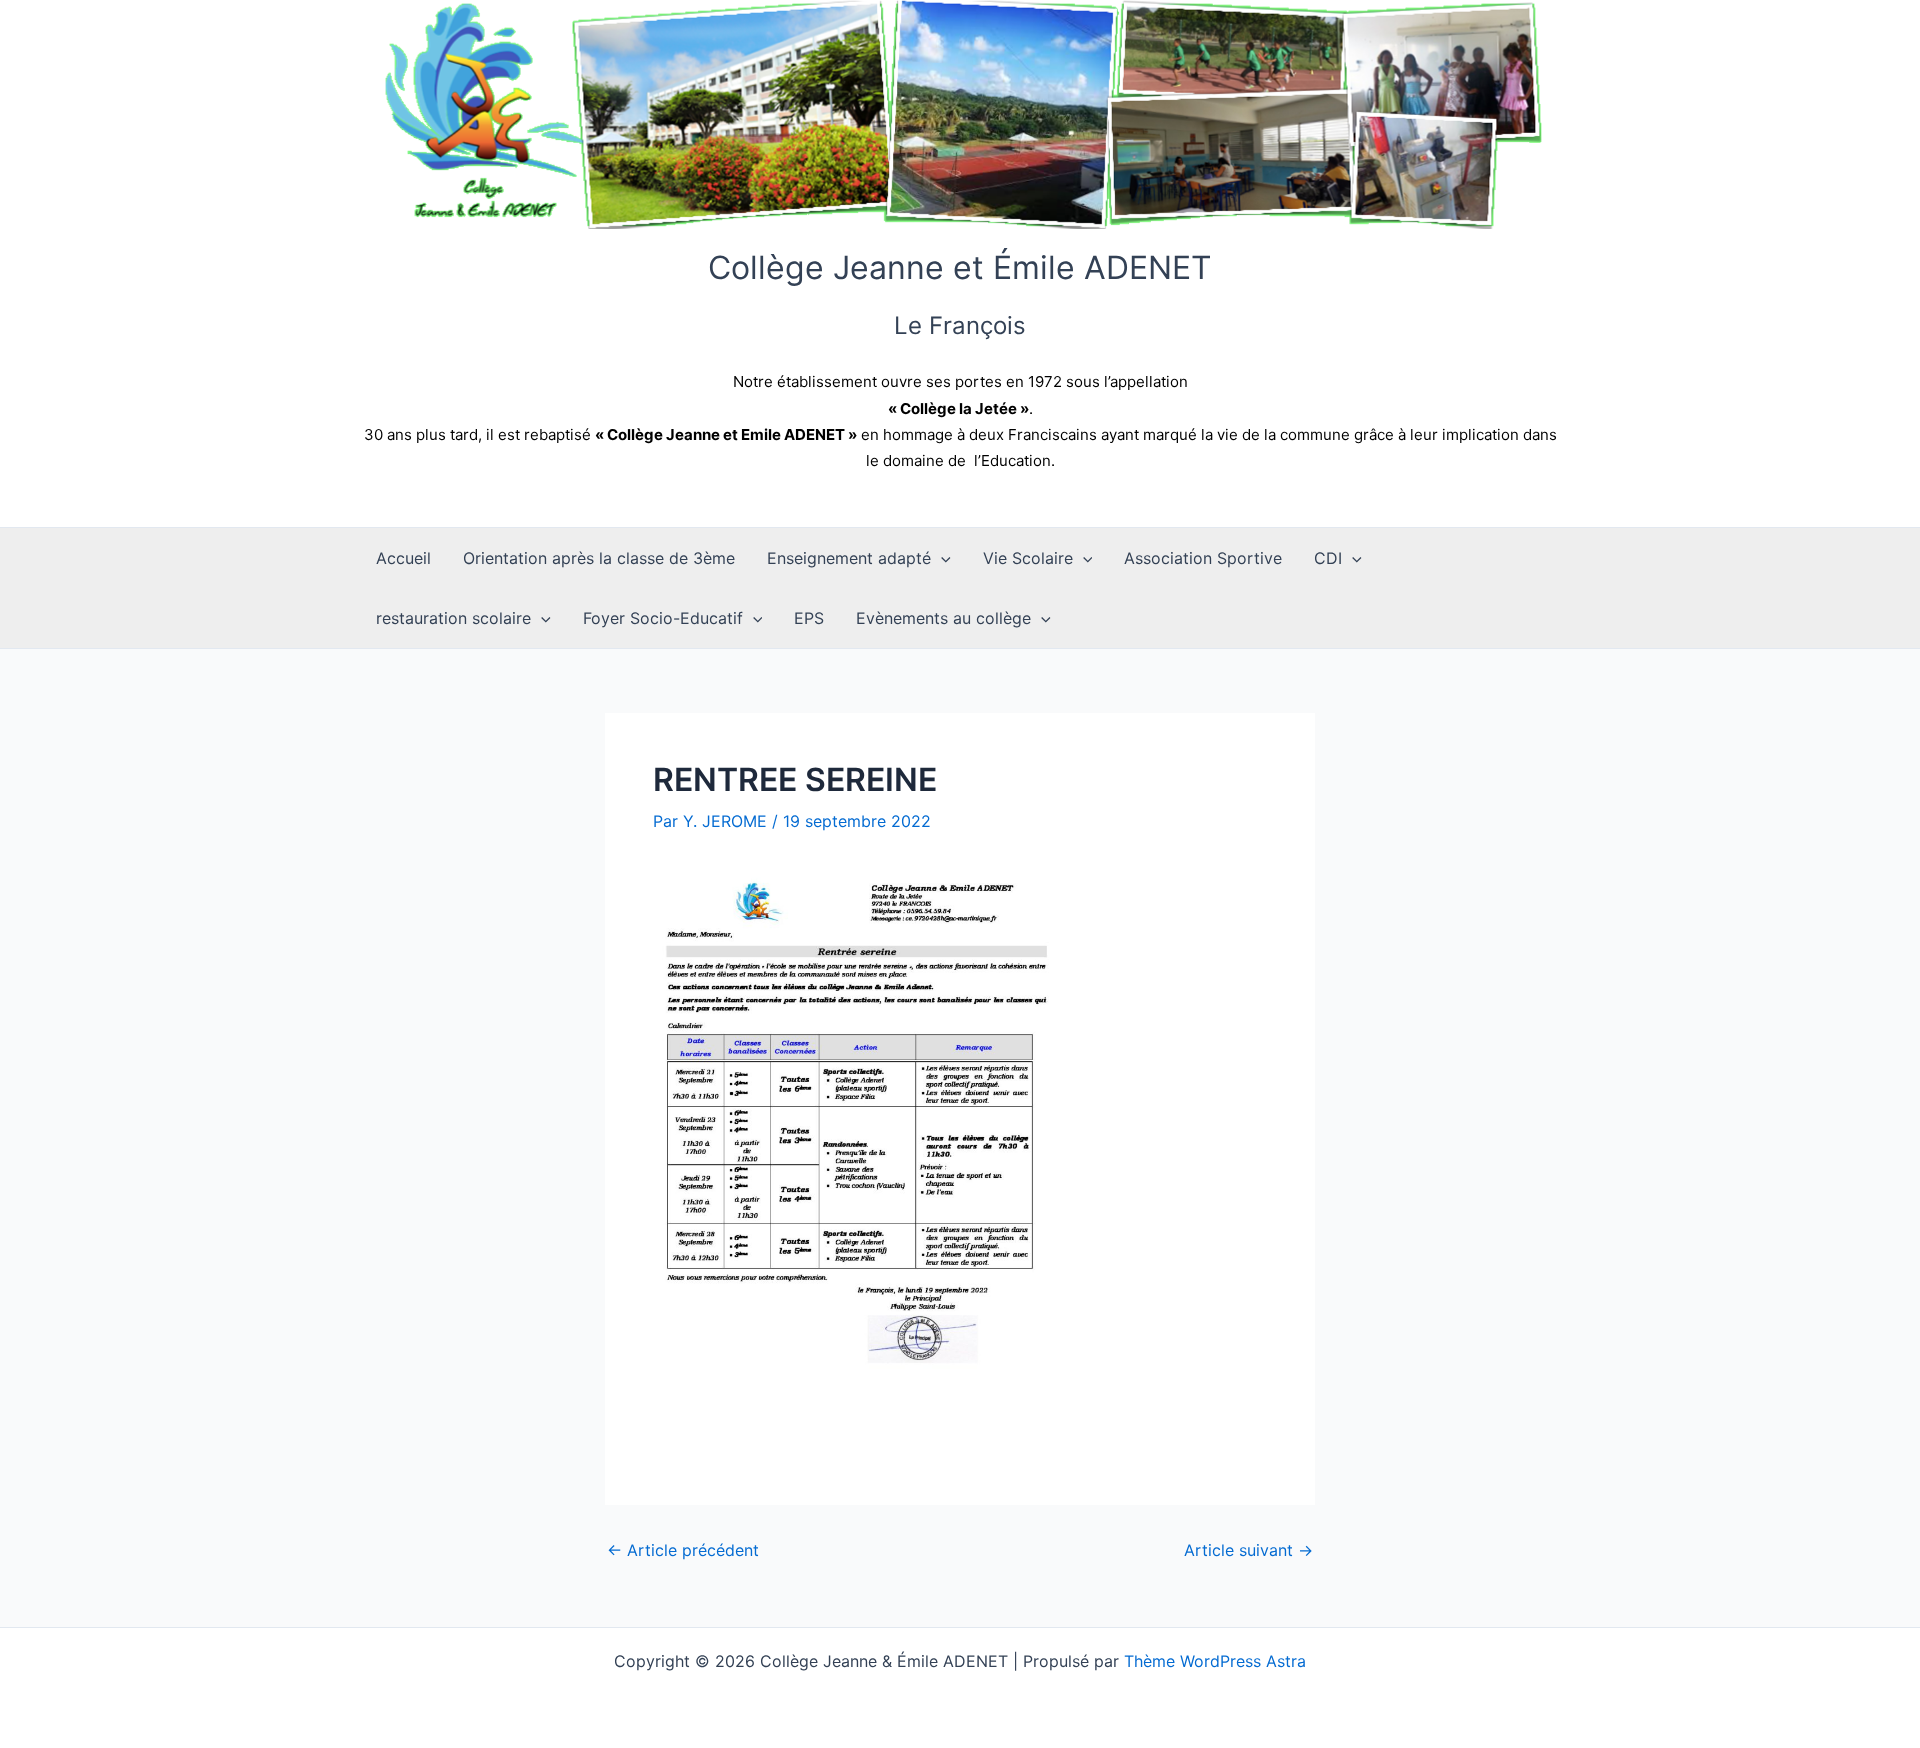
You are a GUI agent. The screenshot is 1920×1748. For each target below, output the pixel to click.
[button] (941, 558)
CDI (1328, 558)
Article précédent (683, 1550)
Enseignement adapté (849, 558)
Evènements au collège (943, 618)
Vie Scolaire (1028, 558)
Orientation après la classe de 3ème (599, 558)
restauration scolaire (453, 618)
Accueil (403, 558)
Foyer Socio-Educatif (663, 618)
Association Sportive (1203, 558)
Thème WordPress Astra (1215, 1661)
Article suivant (1248, 1550)
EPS (809, 618)
